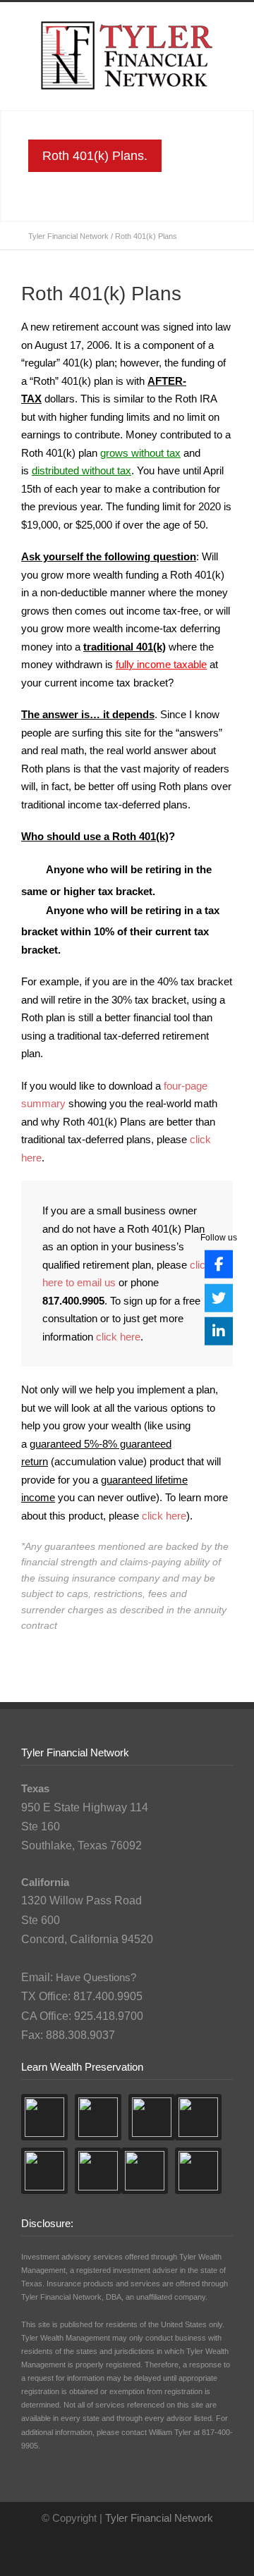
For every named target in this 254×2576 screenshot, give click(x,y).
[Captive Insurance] (98, 2171)
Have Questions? (96, 1977)
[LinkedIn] (219, 1331)
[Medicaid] (44, 2171)
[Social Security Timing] (44, 2117)
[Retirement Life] (198, 2117)
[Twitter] (219, 1298)
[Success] (98, 2117)
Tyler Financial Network (68, 236)
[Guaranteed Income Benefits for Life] (198, 2171)
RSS (138, 2548)
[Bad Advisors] (152, 2117)
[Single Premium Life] (145, 2171)
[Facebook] (219, 1264)
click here (118, 1337)
